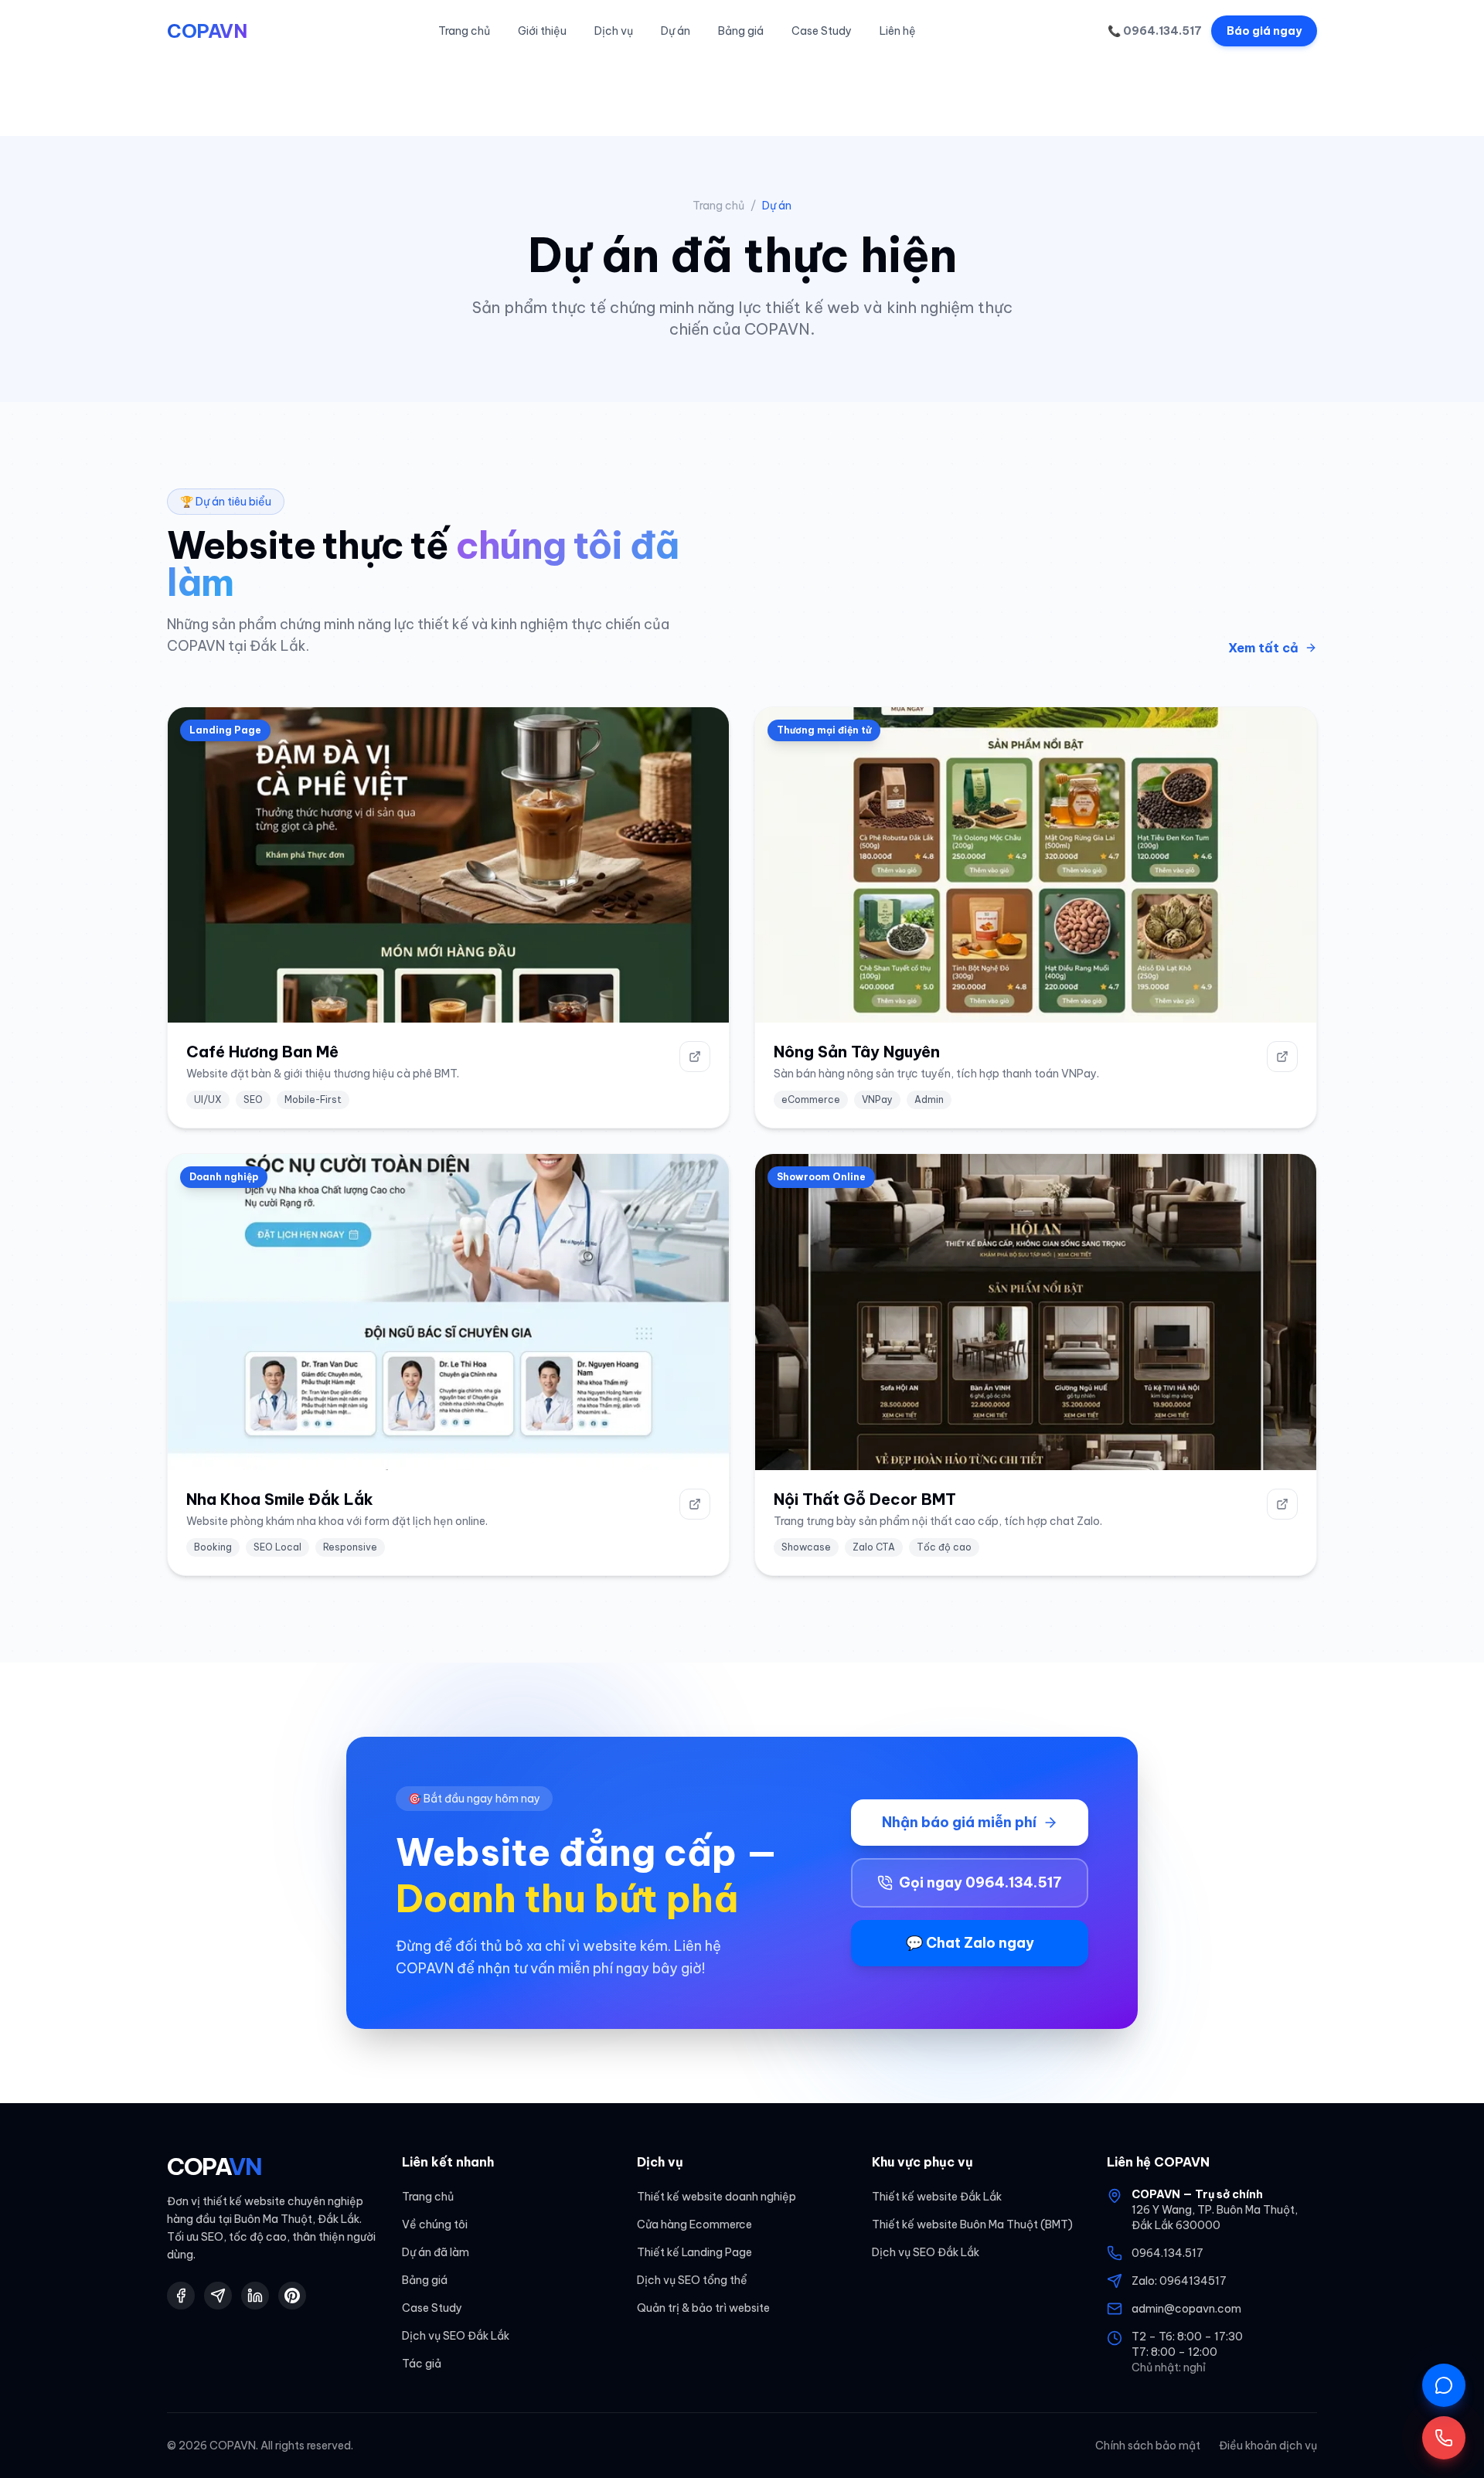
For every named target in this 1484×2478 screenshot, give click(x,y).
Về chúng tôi (435, 2224)
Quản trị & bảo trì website (703, 2308)
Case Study (822, 31)
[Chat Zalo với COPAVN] (1444, 2385)
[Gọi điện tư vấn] (1444, 2438)
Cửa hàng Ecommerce (694, 2224)
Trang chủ (464, 31)
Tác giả (422, 2364)
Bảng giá (741, 31)
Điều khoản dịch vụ (1268, 2446)
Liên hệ (898, 31)
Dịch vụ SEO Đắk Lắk (456, 2336)
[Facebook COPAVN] (181, 2296)
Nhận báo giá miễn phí (959, 1822)
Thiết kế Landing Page (694, 2252)
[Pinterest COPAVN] (292, 2296)
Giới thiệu (542, 31)
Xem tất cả (1263, 648)
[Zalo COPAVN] (218, 2296)
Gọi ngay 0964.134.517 (980, 1882)
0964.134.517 (1167, 2253)
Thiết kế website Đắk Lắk (937, 2197)
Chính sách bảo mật (1148, 2446)
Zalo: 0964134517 (1179, 2281)
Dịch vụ (614, 31)
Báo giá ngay (1264, 31)
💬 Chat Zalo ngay (970, 1943)
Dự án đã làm (436, 2252)
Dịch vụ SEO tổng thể (692, 2280)
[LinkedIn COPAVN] (255, 2296)
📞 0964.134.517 (1155, 31)
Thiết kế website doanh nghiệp (716, 2197)
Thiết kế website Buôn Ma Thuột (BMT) (972, 2224)
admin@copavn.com (1186, 2309)
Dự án (676, 31)
